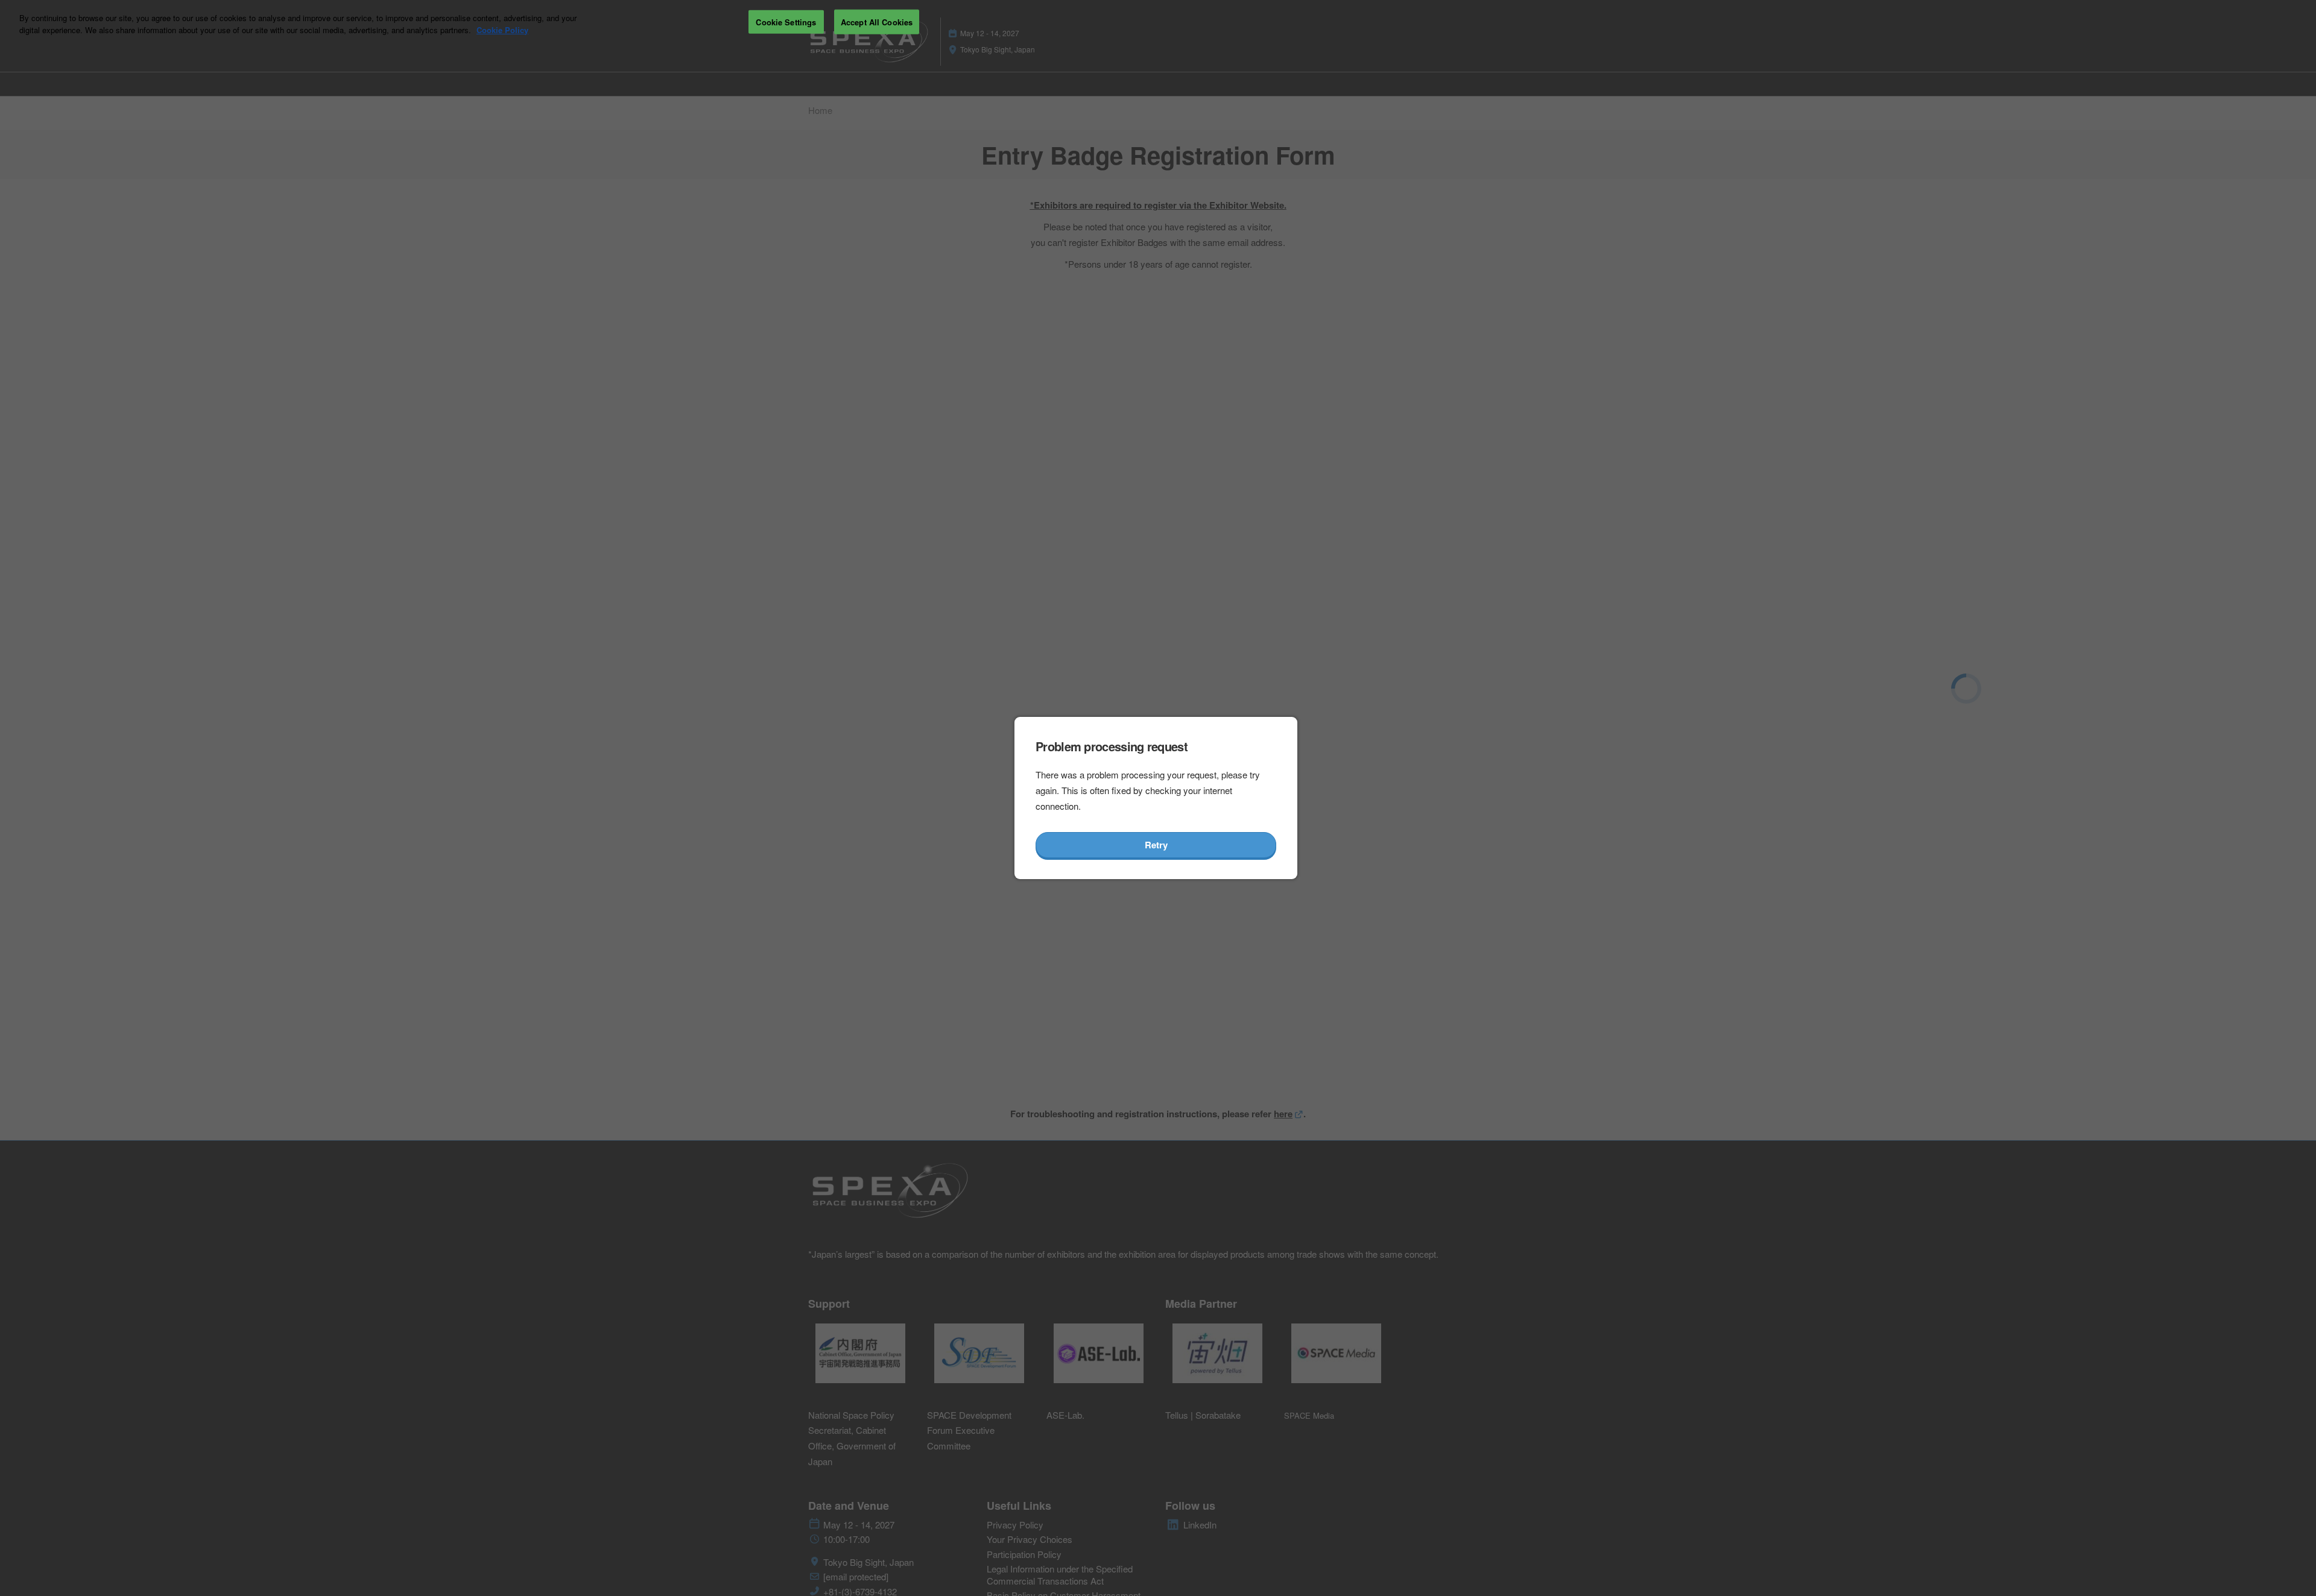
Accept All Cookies (877, 21)
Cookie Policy (502, 30)
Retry (1156, 845)
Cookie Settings (786, 21)
